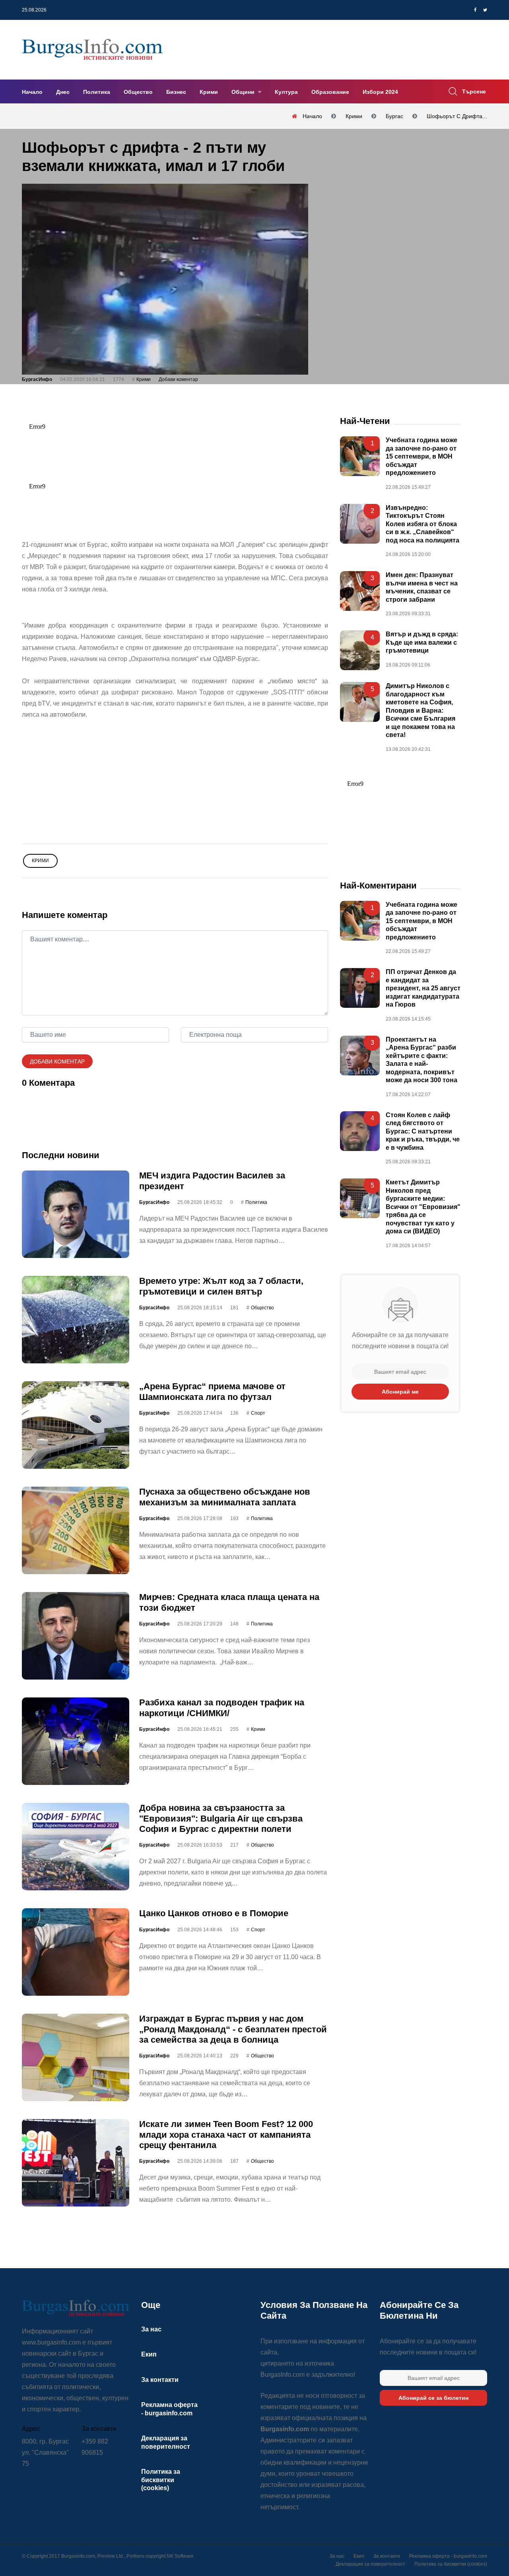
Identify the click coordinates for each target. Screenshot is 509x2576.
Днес (63, 92)
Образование (330, 92)
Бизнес (176, 92)
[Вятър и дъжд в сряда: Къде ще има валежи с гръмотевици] (360, 650)
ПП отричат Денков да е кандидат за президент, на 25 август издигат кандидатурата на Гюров (423, 989)
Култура (286, 92)
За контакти (160, 2380)
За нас (151, 2329)
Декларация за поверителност (370, 2564)
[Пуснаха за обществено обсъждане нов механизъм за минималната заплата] (76, 1530)
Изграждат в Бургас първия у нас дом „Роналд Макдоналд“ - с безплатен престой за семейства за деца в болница (233, 2029)
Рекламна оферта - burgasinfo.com (448, 2556)
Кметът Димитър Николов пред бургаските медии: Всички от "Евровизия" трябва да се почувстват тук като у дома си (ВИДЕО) (423, 1207)
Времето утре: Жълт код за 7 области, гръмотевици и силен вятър (221, 1286)
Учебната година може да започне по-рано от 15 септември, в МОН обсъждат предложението (422, 457)
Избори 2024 (380, 92)
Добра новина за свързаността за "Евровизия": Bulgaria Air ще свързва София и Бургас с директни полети (221, 1818)
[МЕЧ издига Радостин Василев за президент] (76, 1214)
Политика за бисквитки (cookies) (161, 2480)
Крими (209, 92)
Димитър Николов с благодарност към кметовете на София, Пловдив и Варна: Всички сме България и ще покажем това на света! (421, 710)
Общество (138, 92)
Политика (97, 92)
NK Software (180, 2556)
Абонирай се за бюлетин (433, 2398)
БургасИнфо (37, 379)
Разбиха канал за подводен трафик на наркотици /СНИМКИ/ (222, 1708)
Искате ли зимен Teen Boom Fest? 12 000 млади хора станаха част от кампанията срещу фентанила (226, 2135)
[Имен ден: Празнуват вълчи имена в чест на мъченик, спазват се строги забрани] (360, 591)
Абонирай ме (400, 1392)
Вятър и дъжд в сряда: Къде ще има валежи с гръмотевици (422, 642)
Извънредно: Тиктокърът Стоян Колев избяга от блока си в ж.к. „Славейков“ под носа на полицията (423, 524)
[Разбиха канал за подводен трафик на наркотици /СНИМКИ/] (76, 1741)
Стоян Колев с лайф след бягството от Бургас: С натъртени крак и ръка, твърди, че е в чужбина (423, 1131)
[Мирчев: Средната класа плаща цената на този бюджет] (76, 1636)
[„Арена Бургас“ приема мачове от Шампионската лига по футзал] (76, 1425)
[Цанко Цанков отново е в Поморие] (76, 1952)
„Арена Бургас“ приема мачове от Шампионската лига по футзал (212, 1391)
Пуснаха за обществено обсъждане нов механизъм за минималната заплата (225, 1497)
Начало (32, 92)
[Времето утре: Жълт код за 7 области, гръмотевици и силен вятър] (76, 1320)
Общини (244, 92)
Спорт (258, 1413)
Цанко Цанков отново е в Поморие (214, 1913)
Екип (149, 2354)
